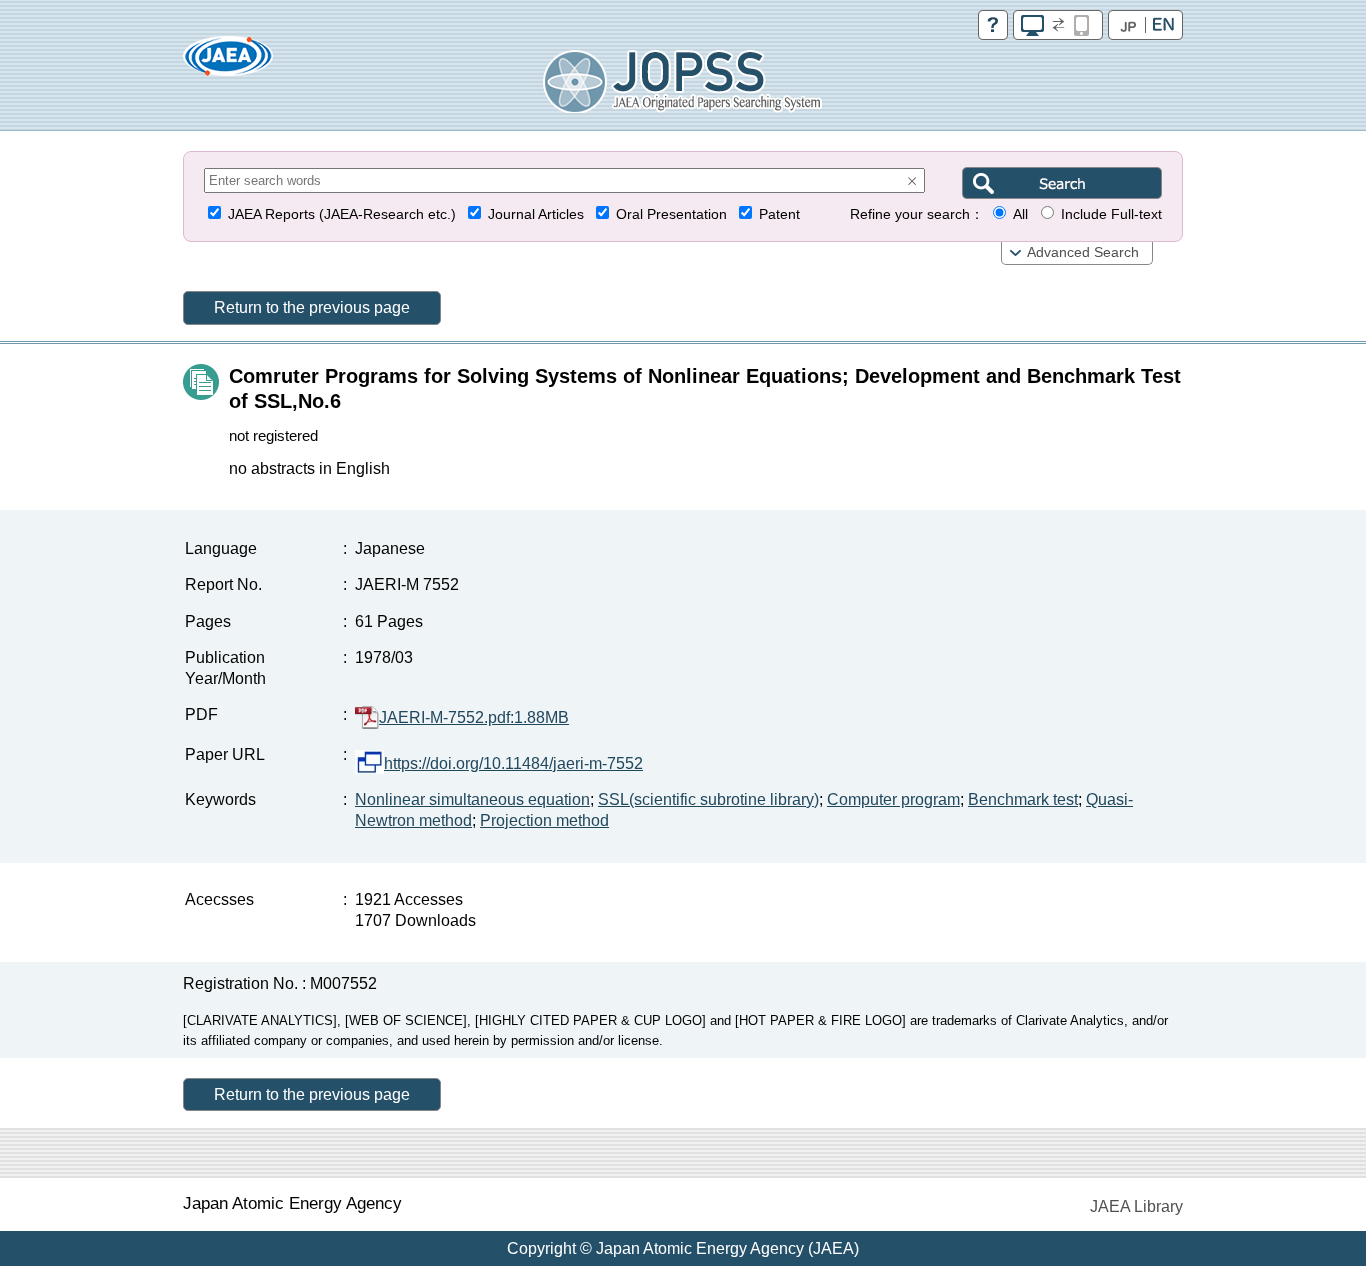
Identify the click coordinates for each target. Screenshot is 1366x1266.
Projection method (544, 820)
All (1020, 214)
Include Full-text (1111, 214)
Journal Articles (536, 214)
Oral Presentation (671, 214)
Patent (779, 214)
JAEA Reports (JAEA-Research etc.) (342, 214)
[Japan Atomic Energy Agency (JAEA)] (228, 62)
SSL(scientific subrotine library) (708, 799)
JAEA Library (1136, 1206)
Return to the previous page (312, 307)
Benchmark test (1023, 799)
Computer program (893, 799)
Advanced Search (1083, 252)
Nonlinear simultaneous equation (472, 799)
